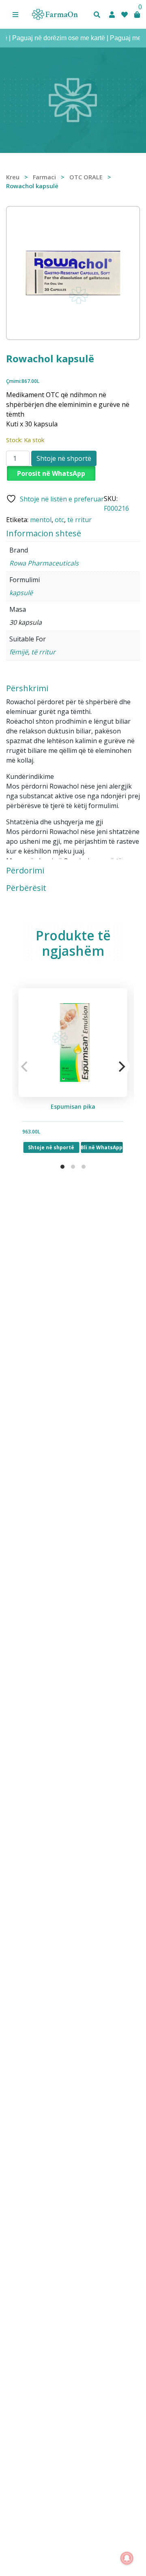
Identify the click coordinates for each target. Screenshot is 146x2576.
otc (59, 520)
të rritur (79, 520)
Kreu (13, 177)
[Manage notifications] (127, 2558)
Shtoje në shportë (64, 458)
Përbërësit (26, 888)
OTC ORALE (86, 177)
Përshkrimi (27, 688)
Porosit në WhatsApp (51, 473)
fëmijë (19, 652)
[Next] (121, 1067)
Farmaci (44, 177)
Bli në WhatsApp (102, 1147)
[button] (15, 15)
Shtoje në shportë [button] (52, 1147)
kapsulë (21, 593)
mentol (41, 520)
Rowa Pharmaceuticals (44, 563)
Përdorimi (25, 871)
